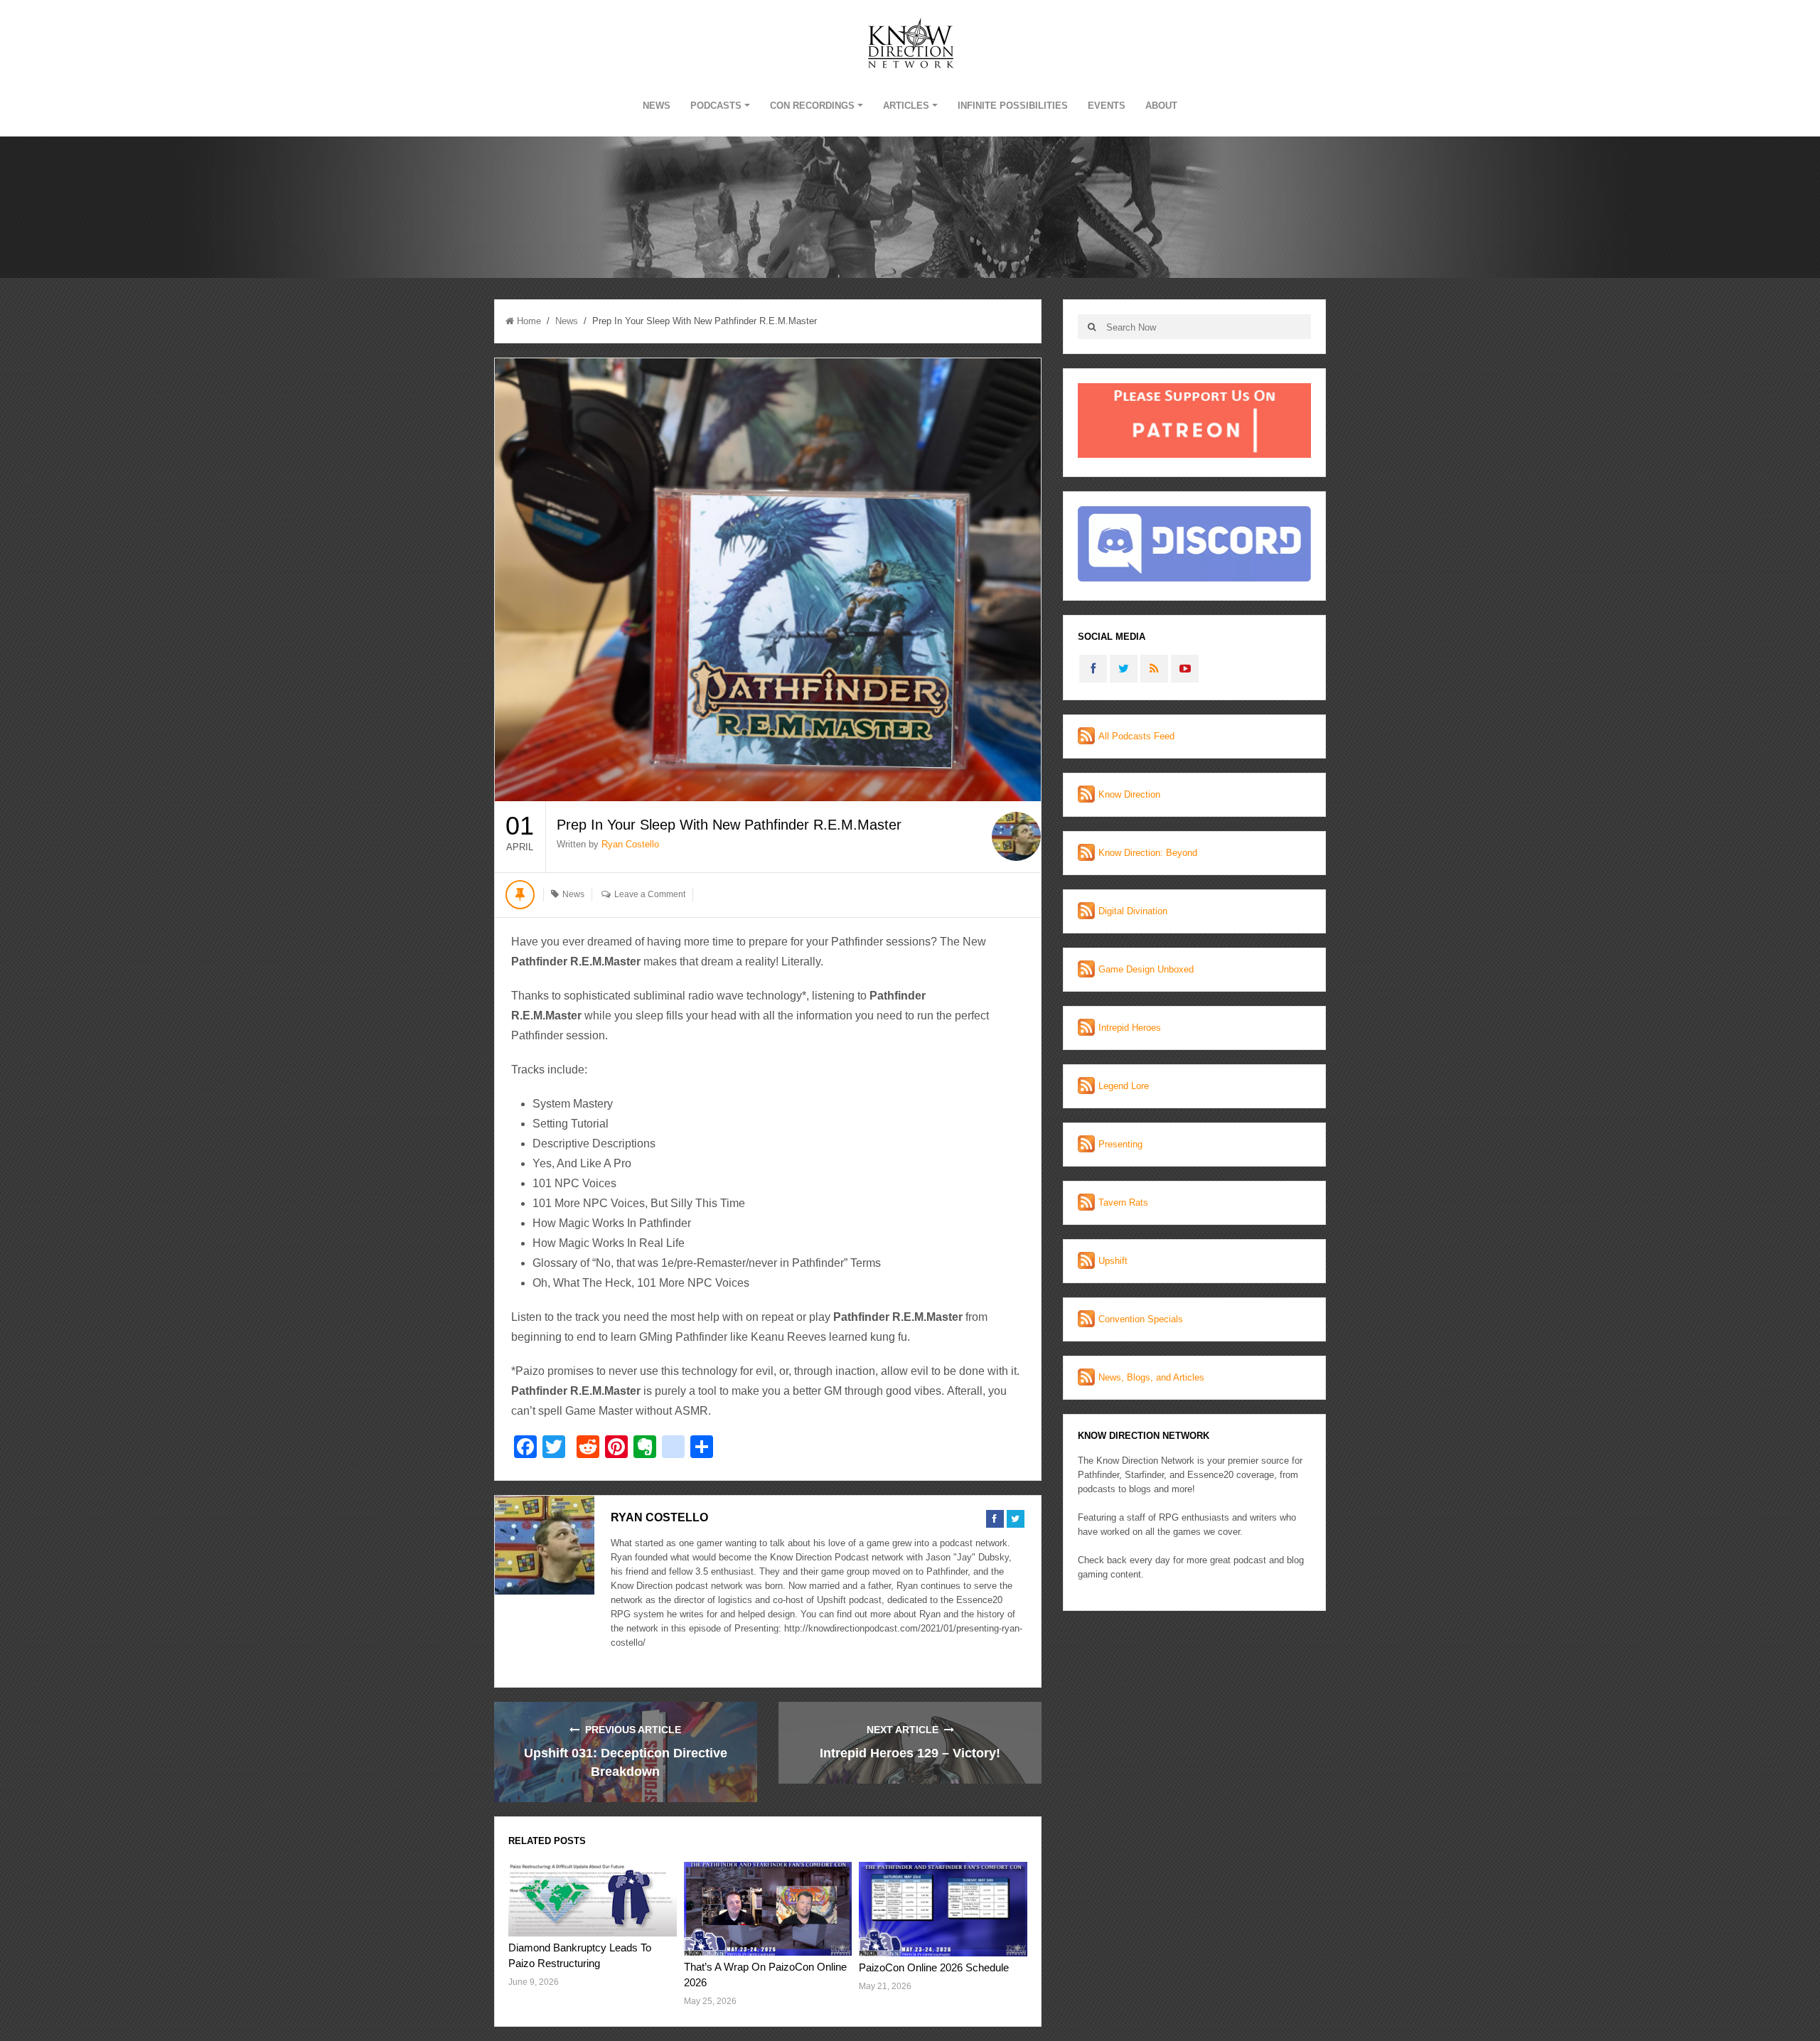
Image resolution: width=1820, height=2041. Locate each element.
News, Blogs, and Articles (1151, 1377)
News (657, 106)
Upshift (1113, 1261)
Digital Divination (1133, 911)
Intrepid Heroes (1130, 1028)
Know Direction (1129, 794)
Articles (906, 106)
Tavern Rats (1123, 1202)
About (1161, 106)
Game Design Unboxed (1146, 969)
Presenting (1120, 1144)
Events (1107, 106)
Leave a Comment (650, 894)
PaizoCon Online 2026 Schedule (934, 1967)
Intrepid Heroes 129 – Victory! (910, 1753)
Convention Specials (1141, 1319)
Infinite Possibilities (1013, 106)
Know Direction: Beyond (1148, 853)
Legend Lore (1124, 1086)
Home (529, 321)
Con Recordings (812, 106)
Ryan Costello (630, 844)
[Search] (1092, 327)
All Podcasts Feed (1136, 736)
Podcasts (716, 106)
